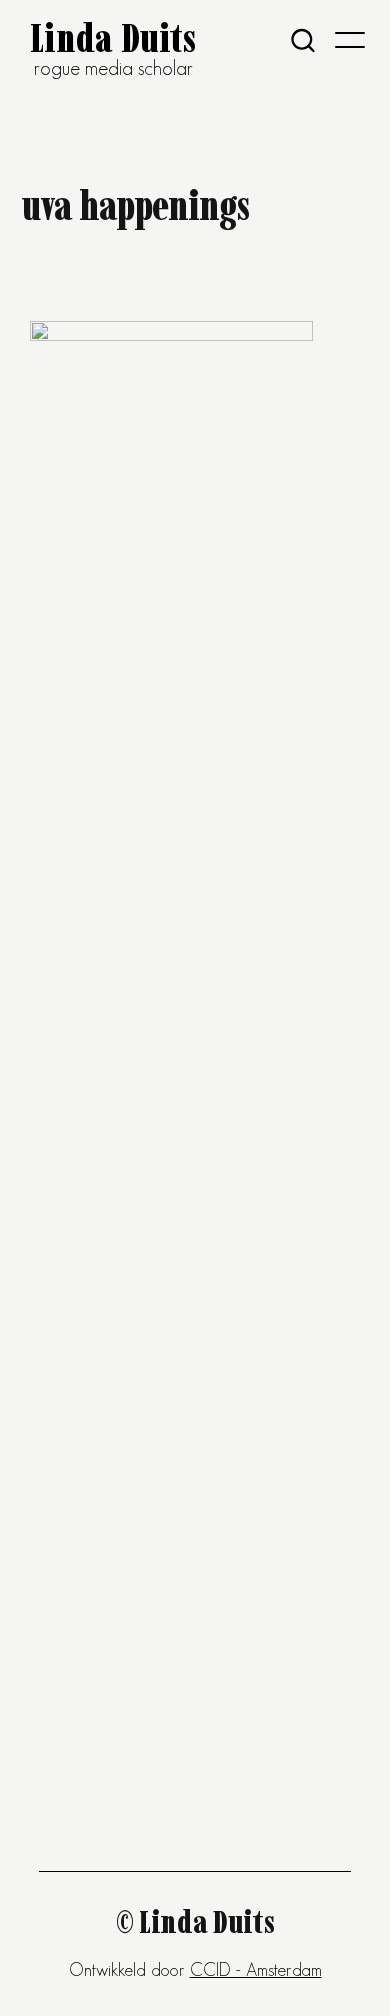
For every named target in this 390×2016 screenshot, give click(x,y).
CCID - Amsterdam (256, 1970)
